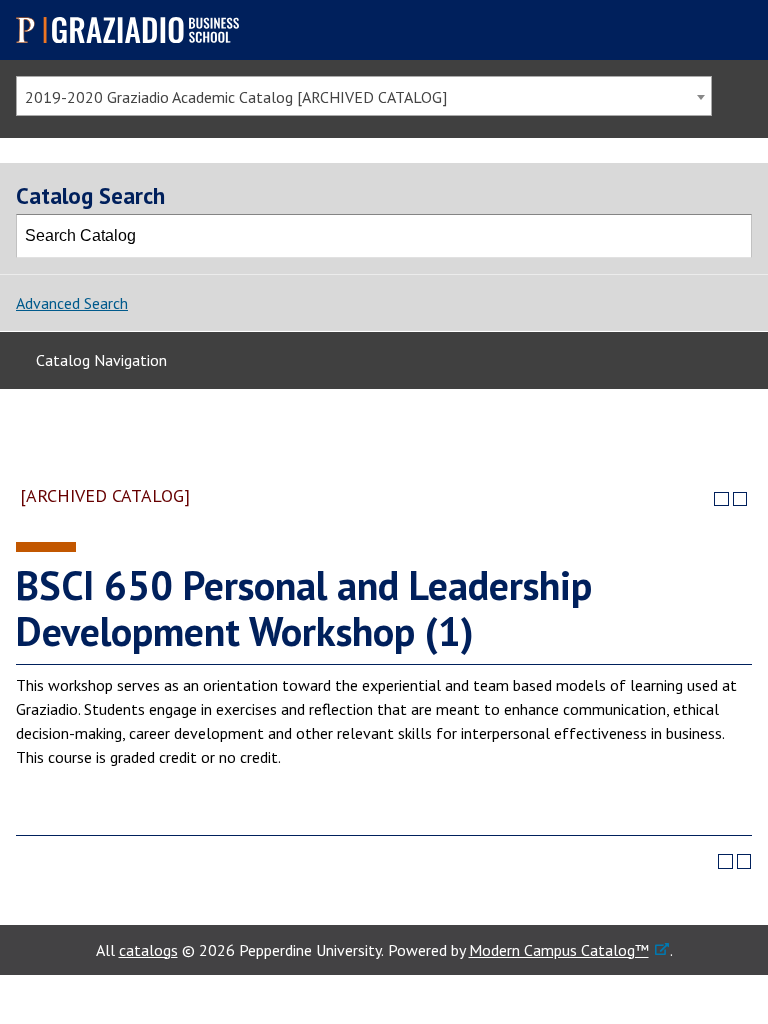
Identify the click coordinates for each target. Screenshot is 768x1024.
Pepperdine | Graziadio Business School (136, 30)
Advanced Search (72, 303)
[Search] (731, 236)
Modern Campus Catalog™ (559, 950)
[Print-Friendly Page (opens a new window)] (721, 499)
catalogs (148, 950)
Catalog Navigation (101, 360)
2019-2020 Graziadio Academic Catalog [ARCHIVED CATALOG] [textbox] (236, 97)
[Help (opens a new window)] (740, 499)
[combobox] (364, 96)
